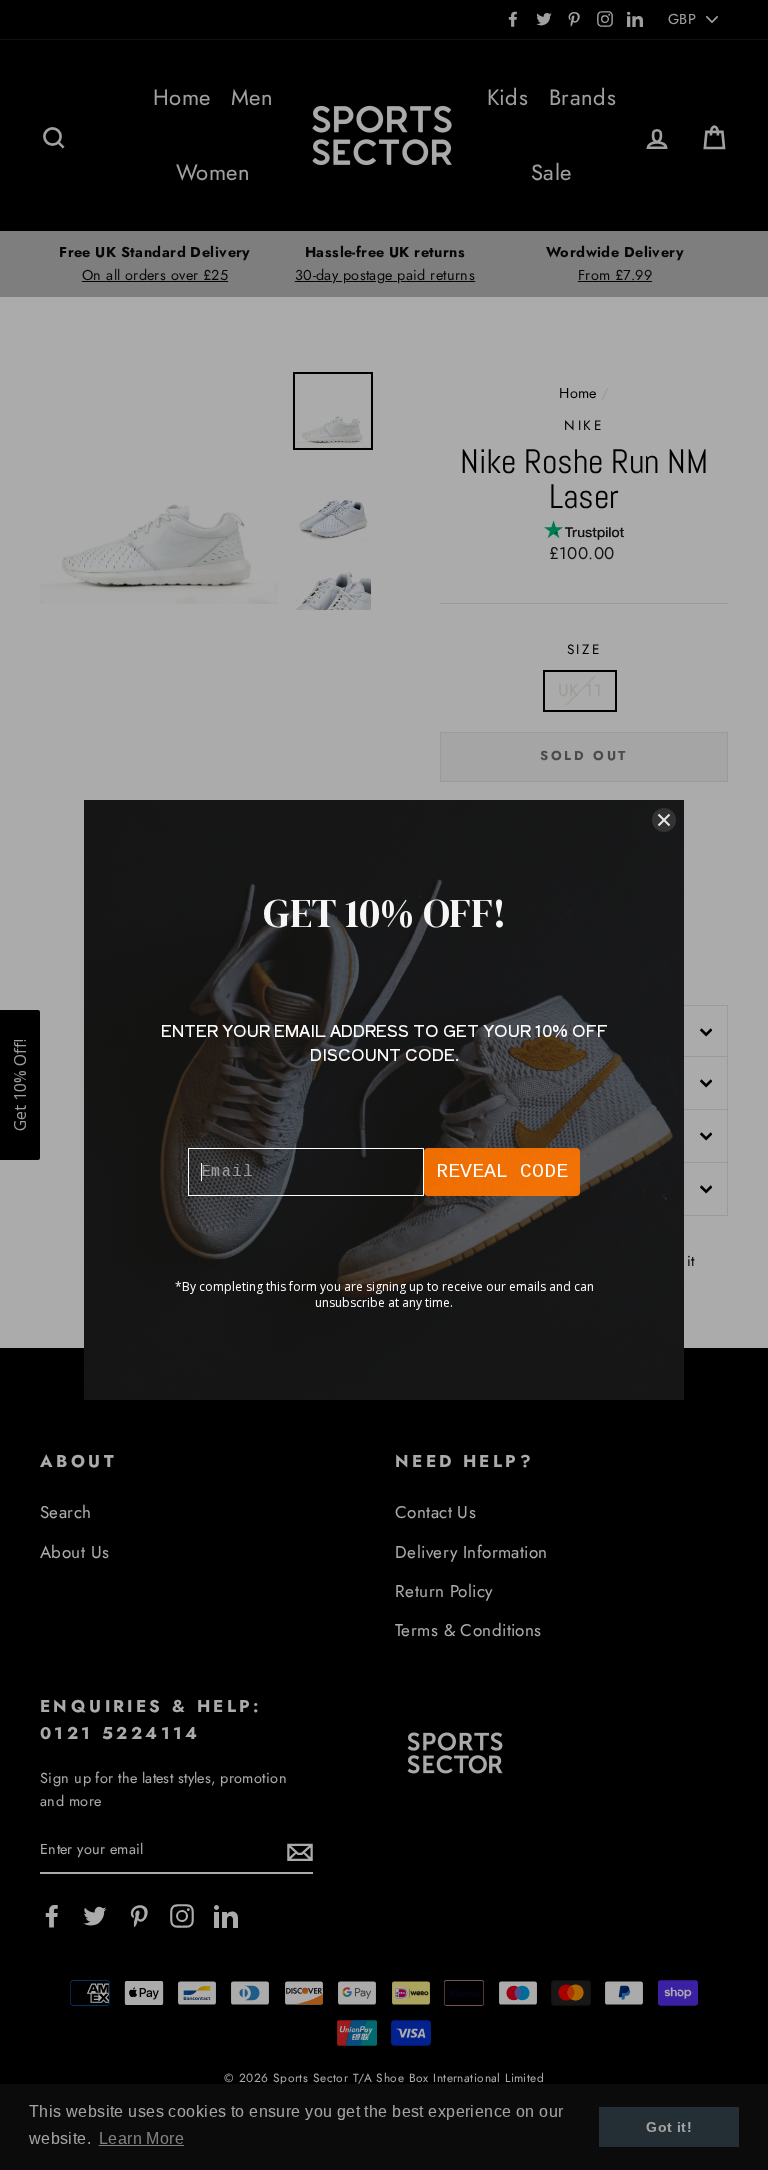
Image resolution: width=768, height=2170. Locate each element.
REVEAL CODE (502, 1171)
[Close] (664, 820)
